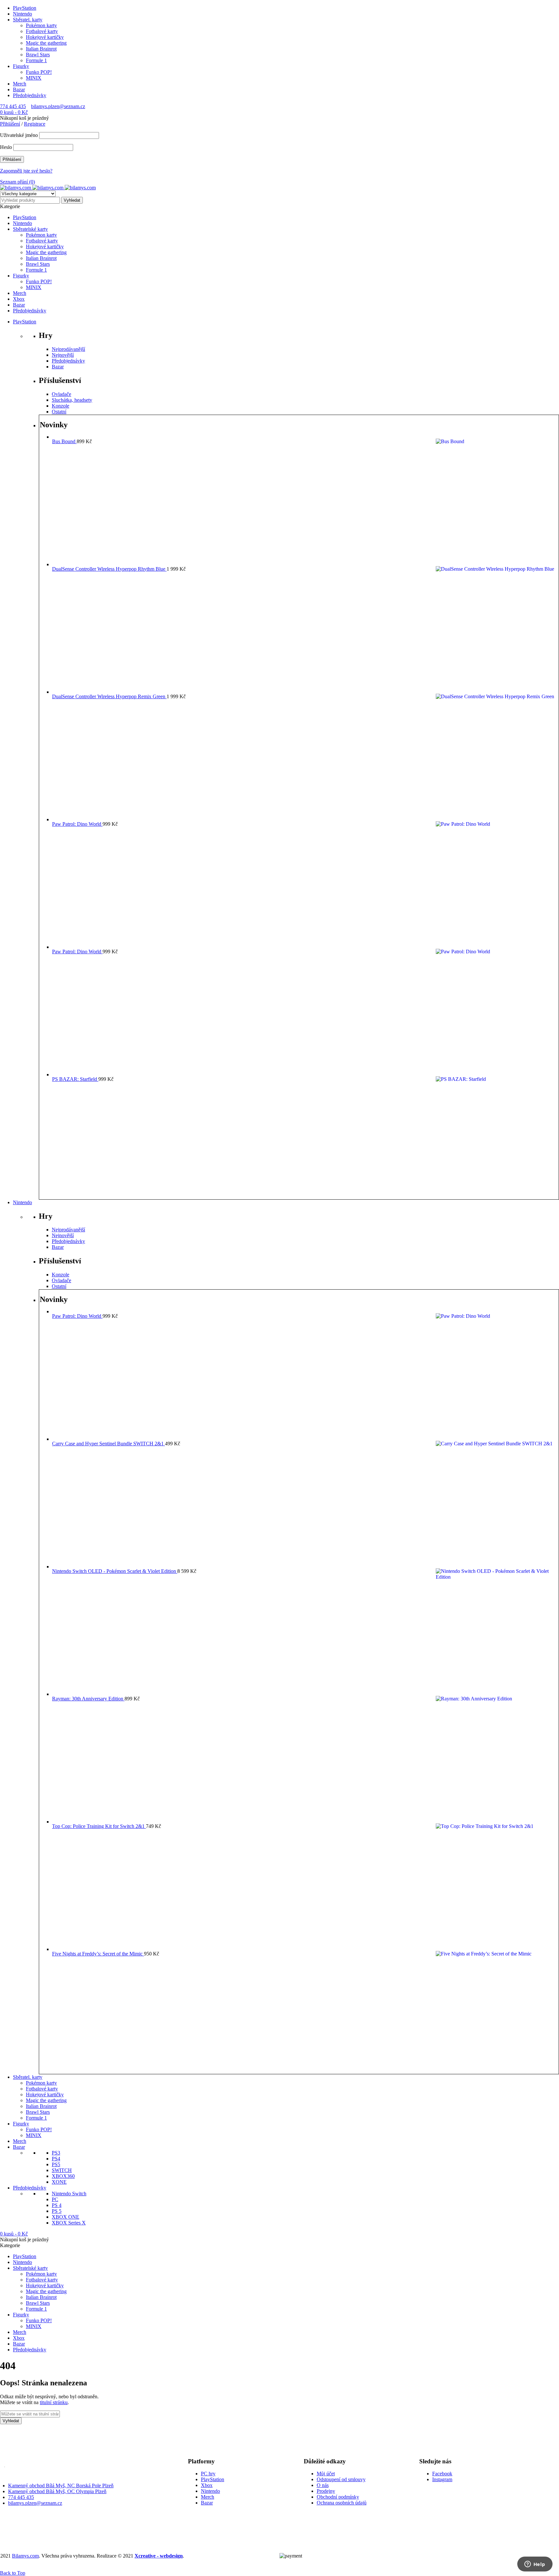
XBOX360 (63, 2176)
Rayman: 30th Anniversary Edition (88, 1699)
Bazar (19, 90)
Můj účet (326, 2474)
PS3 (56, 2153)
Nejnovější (63, 355)
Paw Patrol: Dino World (77, 824)
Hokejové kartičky (45, 37)
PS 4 (57, 2205)
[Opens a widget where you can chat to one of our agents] (535, 2565)
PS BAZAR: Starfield (75, 1079)
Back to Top (13, 2573)
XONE (59, 2182)
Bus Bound (64, 441)
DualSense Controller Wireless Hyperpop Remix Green (109, 696)
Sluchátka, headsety (72, 400)
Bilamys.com (25, 2556)
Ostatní (59, 412)
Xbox (207, 2485)
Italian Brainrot (41, 49)
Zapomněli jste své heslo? (26, 171)
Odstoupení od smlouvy (341, 2479)
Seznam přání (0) (17, 182)
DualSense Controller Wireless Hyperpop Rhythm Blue (109, 569)
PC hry (208, 2474)
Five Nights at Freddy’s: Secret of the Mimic (98, 1954)
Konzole (60, 406)
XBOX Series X (69, 2223)
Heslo (6, 147)
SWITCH (62, 2170)
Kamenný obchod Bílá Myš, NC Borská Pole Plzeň (61, 2486)
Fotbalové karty (42, 31)
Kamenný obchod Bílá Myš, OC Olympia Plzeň (57, 2491)
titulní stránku (54, 2402)
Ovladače (61, 394)
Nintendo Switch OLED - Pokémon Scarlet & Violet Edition (115, 1571)
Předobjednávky (30, 95)
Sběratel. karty (28, 20)
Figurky (21, 66)
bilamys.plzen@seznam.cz (58, 106)
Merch (20, 84)
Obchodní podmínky (338, 2497)
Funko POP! (39, 72)
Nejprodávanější (68, 349)
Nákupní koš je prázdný (24, 118)
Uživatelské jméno (19, 135)
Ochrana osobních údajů (342, 2503)
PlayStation (25, 8)
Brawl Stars (38, 55)
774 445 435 (13, 106)
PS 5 (57, 2211)
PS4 (56, 2159)
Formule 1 (36, 60)
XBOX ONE (66, 2217)
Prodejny (326, 2491)
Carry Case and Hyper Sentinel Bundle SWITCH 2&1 (109, 1444)
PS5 (56, 2164)
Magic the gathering (46, 43)
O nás (323, 2485)
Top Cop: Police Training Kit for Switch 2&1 (99, 1826)
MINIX (34, 78)
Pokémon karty (41, 25)
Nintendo (22, 14)
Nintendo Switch (69, 2194)
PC (55, 2199)
